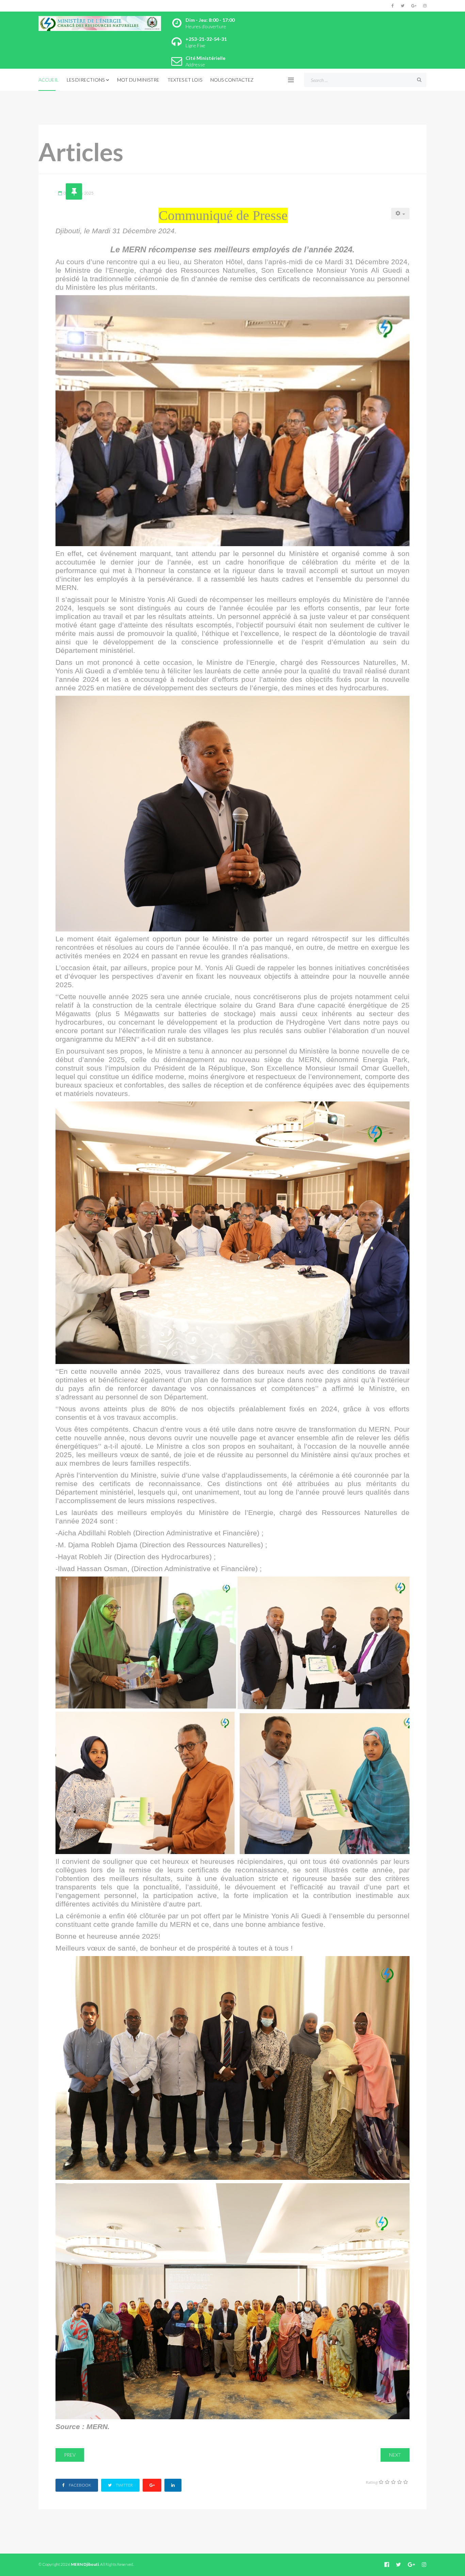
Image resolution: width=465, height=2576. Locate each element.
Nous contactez (232, 80)
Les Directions (86, 80)
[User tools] (400, 214)
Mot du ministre (138, 80)
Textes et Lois (185, 80)
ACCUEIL (49, 80)
